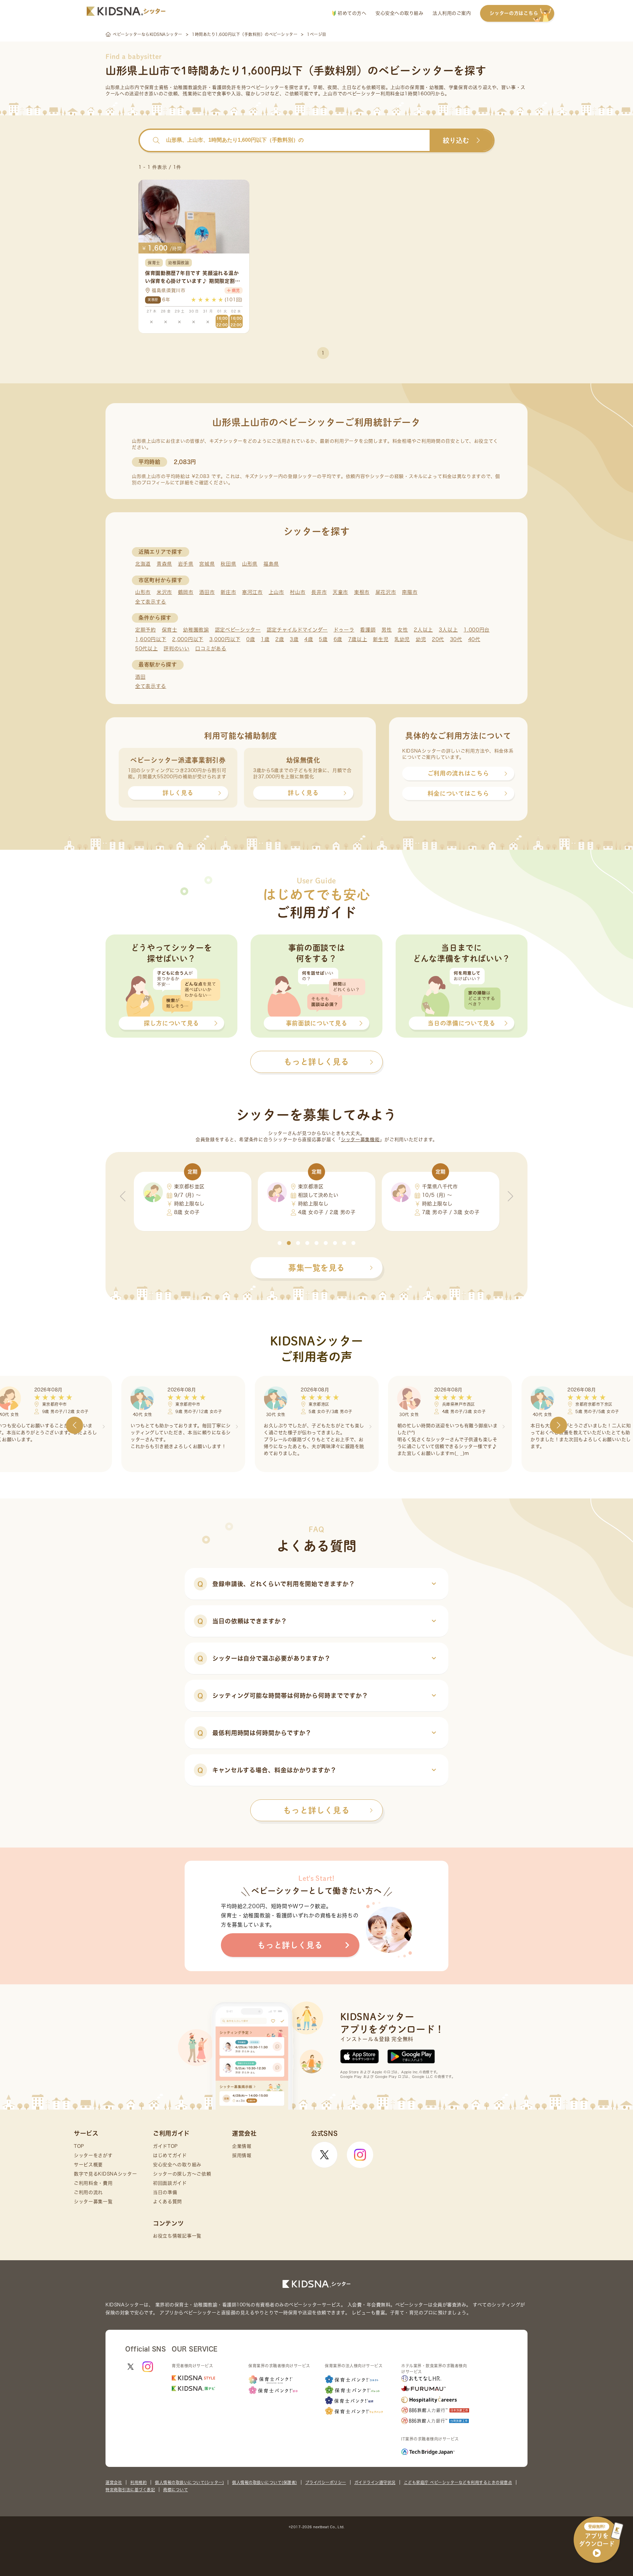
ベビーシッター (268, 87)
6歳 (338, 639)
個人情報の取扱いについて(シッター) (189, 2482)
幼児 (421, 639)
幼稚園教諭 (196, 630)
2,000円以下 (188, 639)
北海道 (143, 564)
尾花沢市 (386, 592)
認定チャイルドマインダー (297, 630)
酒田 (140, 677)
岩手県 (186, 564)
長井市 (319, 592)
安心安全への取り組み (399, 13)
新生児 (381, 639)
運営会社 (114, 2482)
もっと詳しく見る (316, 1810)
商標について (176, 2490)
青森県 (164, 564)
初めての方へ (351, 13)
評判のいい (177, 649)
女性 (403, 630)
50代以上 (147, 649)
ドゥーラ (344, 630)
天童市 (340, 592)
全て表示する (151, 602)
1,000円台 (477, 630)
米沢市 (164, 592)
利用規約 (138, 2482)
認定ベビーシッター (238, 630)
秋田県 (228, 564)
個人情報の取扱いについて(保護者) (265, 2482)
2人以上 (423, 630)
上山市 (276, 592)
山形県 (250, 564)
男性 (387, 630)
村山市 (298, 592)
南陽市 (410, 592)
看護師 (368, 630)
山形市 (143, 592)
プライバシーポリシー (326, 2482)
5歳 (323, 639)
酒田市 (207, 592)
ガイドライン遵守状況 (375, 2482)
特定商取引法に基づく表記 (130, 2490)
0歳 (251, 639)
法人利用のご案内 (452, 13)
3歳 (294, 639)
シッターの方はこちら (514, 13)
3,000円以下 (225, 639)
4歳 (309, 639)
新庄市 (228, 592)
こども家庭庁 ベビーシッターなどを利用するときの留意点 (458, 2482)
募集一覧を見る (316, 1268)
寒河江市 (252, 592)
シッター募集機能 (360, 1140)
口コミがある (211, 649)
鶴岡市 (186, 592)
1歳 (265, 639)
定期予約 (146, 630)
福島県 (271, 564)
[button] (280, 1243)
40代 (474, 639)
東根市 (362, 592)
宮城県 (207, 564)
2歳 (280, 639)
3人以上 (448, 630)
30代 (456, 639)
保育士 (170, 630)
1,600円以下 (151, 639)
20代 (438, 639)
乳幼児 (402, 639)
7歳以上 (358, 639)
